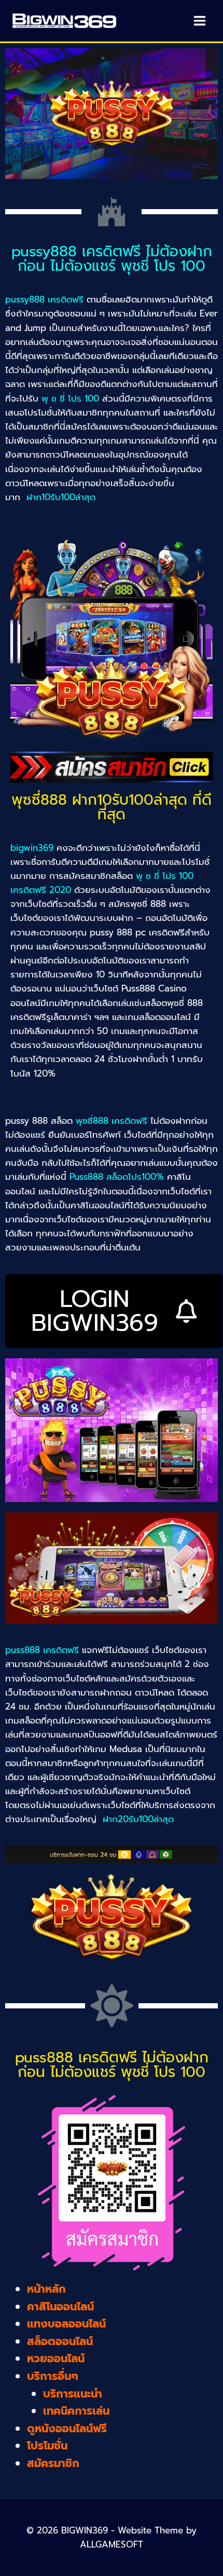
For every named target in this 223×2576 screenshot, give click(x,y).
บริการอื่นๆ (53, 2376)
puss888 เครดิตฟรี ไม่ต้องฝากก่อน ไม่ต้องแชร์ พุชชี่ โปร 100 (112, 2065)
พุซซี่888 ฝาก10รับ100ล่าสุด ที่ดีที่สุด (112, 807)
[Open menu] (199, 20)
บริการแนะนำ (73, 2394)
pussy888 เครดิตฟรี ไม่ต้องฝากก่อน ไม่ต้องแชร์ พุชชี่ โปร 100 (112, 259)
